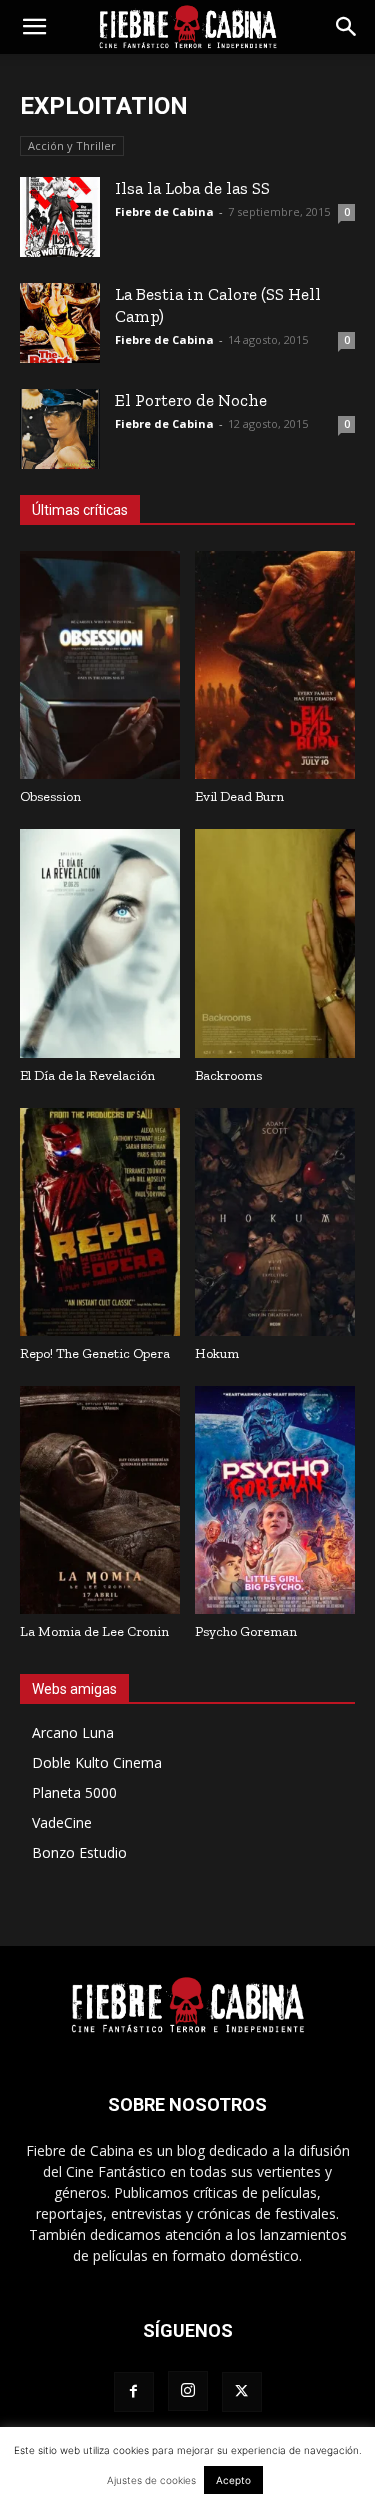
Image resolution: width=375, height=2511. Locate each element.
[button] (34, 27)
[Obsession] (100, 665)
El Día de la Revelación (87, 1075)
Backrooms (228, 1075)
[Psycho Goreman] (275, 1500)
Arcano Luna (73, 1732)
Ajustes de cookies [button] (151, 2480)
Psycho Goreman (246, 1631)
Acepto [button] (233, 2480)
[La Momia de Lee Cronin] (100, 1500)
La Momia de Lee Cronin (94, 1631)
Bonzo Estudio (79, 1852)
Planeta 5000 (74, 1792)
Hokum (217, 1353)
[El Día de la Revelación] (100, 943)
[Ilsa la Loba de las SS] (60, 217)
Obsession (50, 796)
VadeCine (62, 1822)
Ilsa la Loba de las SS (192, 188)
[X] (242, 2392)
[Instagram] (188, 2391)
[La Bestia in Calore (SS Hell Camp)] (60, 323)
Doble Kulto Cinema (97, 1762)
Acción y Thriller (72, 145)
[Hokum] (275, 1222)
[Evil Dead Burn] (275, 665)
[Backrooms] (275, 943)
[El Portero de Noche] (60, 429)
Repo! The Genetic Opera (95, 1353)
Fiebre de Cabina (164, 211)
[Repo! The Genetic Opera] (100, 1222)
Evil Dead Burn (239, 796)
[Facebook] (134, 2392)
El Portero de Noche (191, 400)
